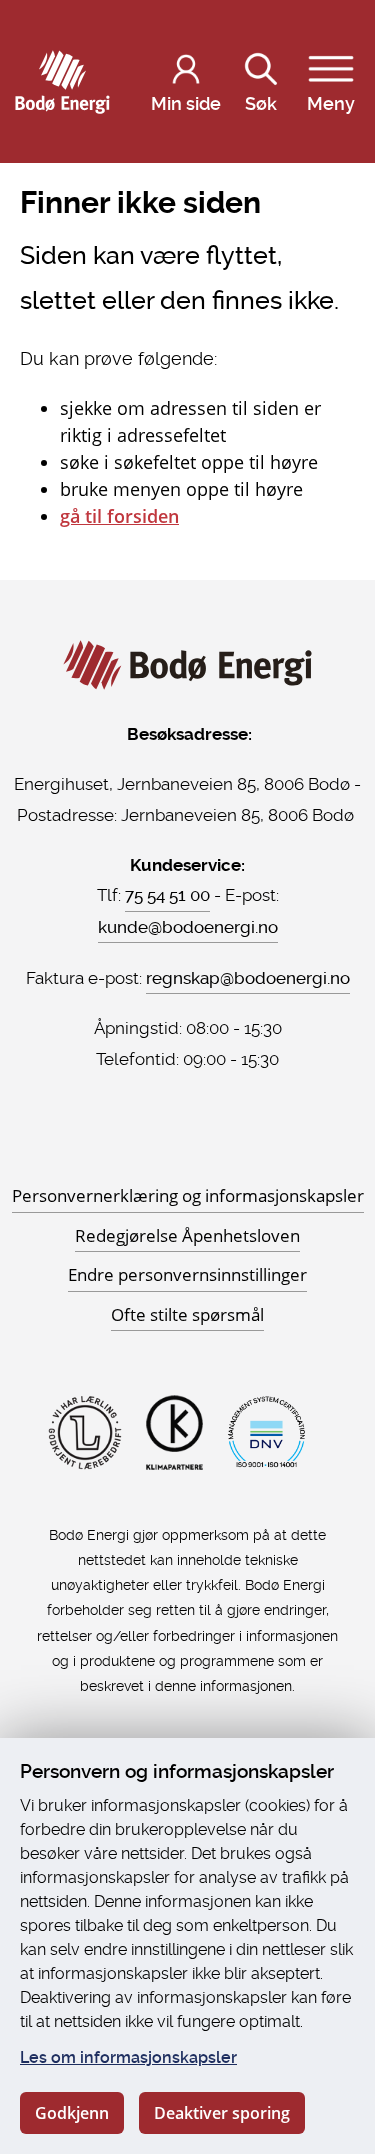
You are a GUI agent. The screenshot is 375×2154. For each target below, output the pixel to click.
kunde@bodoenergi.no (188, 927)
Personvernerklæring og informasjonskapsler (188, 1195)
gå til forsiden (119, 516)
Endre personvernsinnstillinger (187, 1274)
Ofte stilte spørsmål (187, 1314)
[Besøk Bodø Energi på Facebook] (164, 1141)
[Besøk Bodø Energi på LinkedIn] (212, 1141)
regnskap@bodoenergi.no (248, 978)
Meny (331, 103)
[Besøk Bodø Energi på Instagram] (188, 1141)
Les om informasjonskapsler (128, 2057)
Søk (261, 103)
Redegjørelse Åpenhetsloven (187, 1235)
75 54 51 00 (167, 895)
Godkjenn (72, 2113)
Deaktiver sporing (222, 2113)
